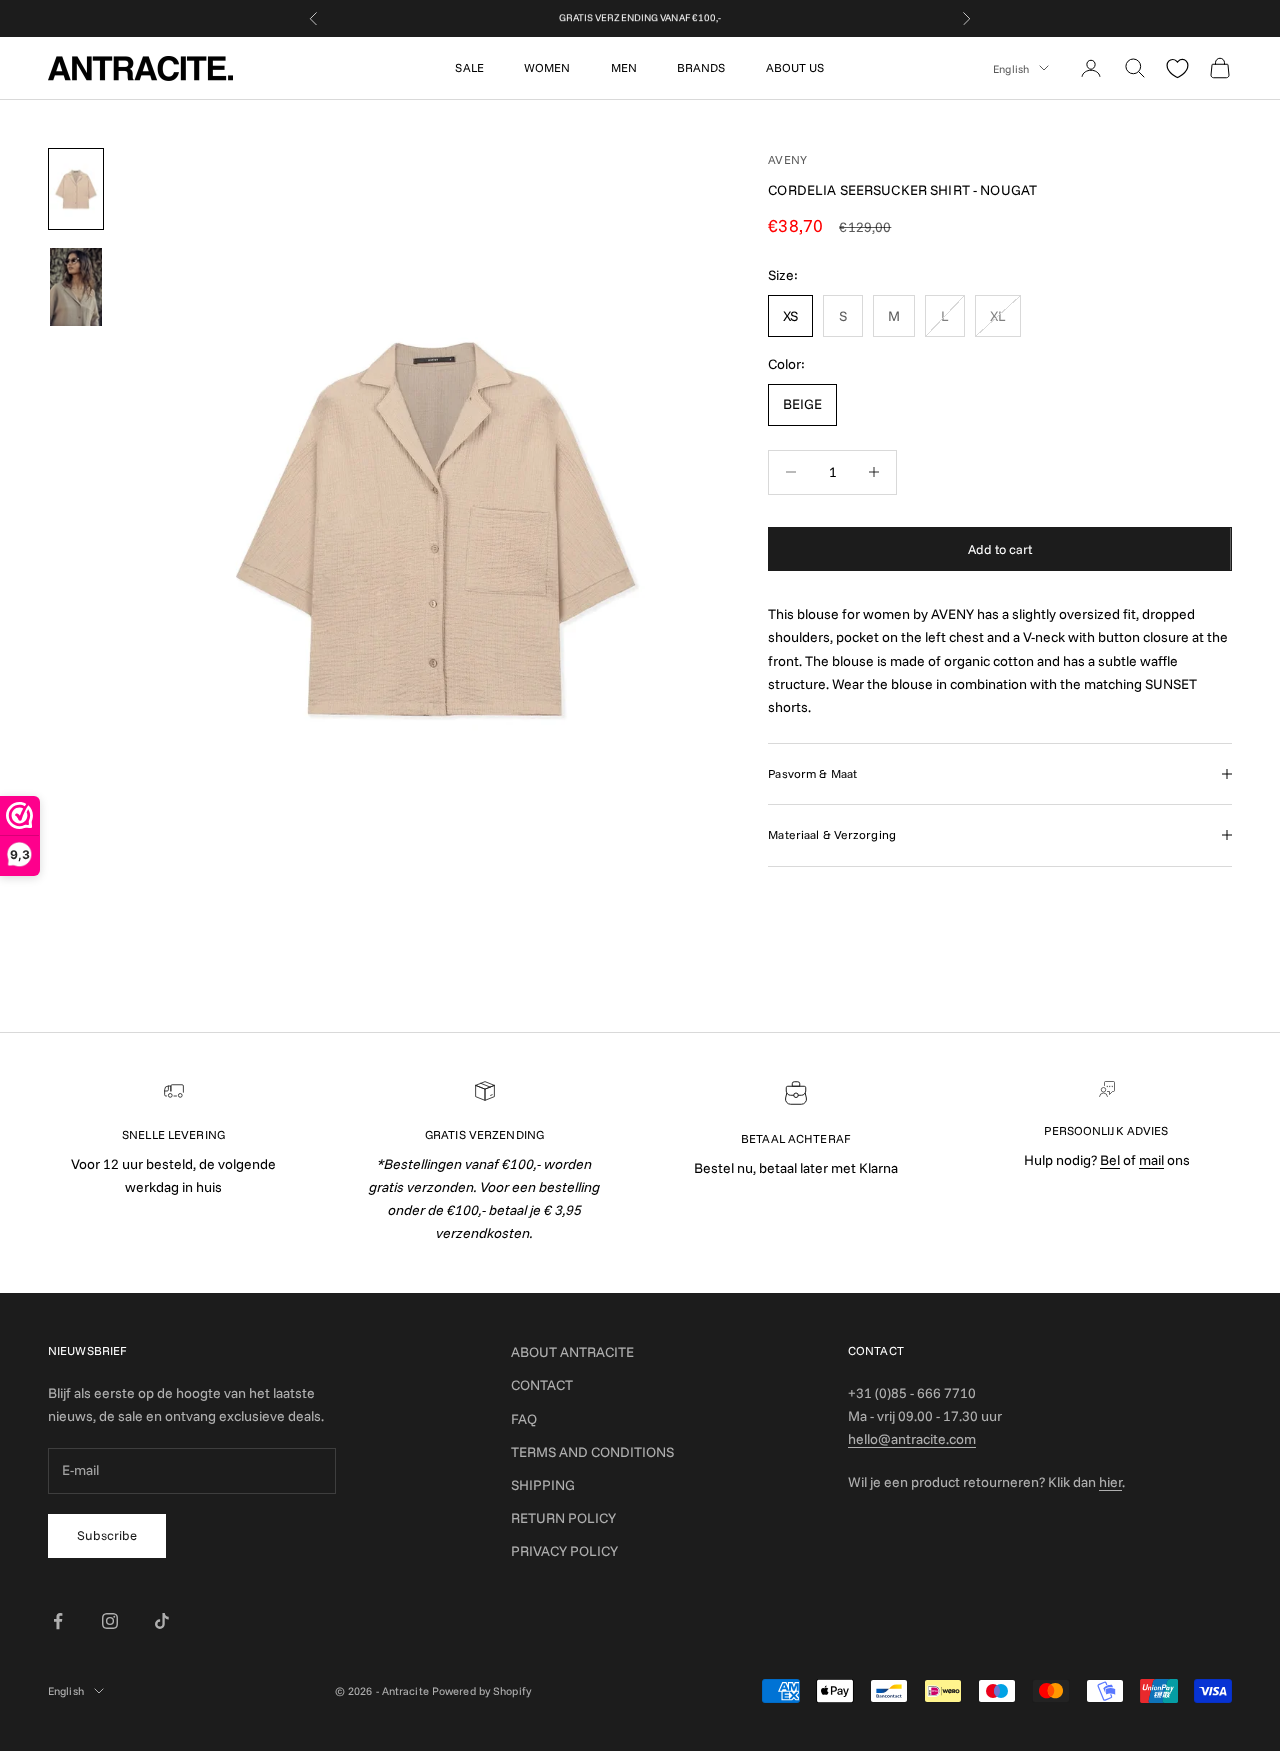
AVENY (787, 159)
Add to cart (1000, 548)
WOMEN (547, 67)
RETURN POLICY (563, 1518)
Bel (1110, 1160)
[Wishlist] (1177, 68)
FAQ (524, 1419)
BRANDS (701, 67)
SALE (469, 67)
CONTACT (542, 1385)
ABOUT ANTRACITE (572, 1352)
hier (1110, 1482)
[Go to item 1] (76, 189)
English (1011, 68)
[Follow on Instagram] (110, 1621)
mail (1151, 1160)
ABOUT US (795, 67)
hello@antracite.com (912, 1439)
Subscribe (107, 1535)
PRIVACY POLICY (564, 1551)
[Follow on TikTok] (162, 1621)
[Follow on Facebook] (58, 1621)
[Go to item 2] (76, 287)
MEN (624, 67)
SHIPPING (543, 1485)
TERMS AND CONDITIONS (592, 1452)
